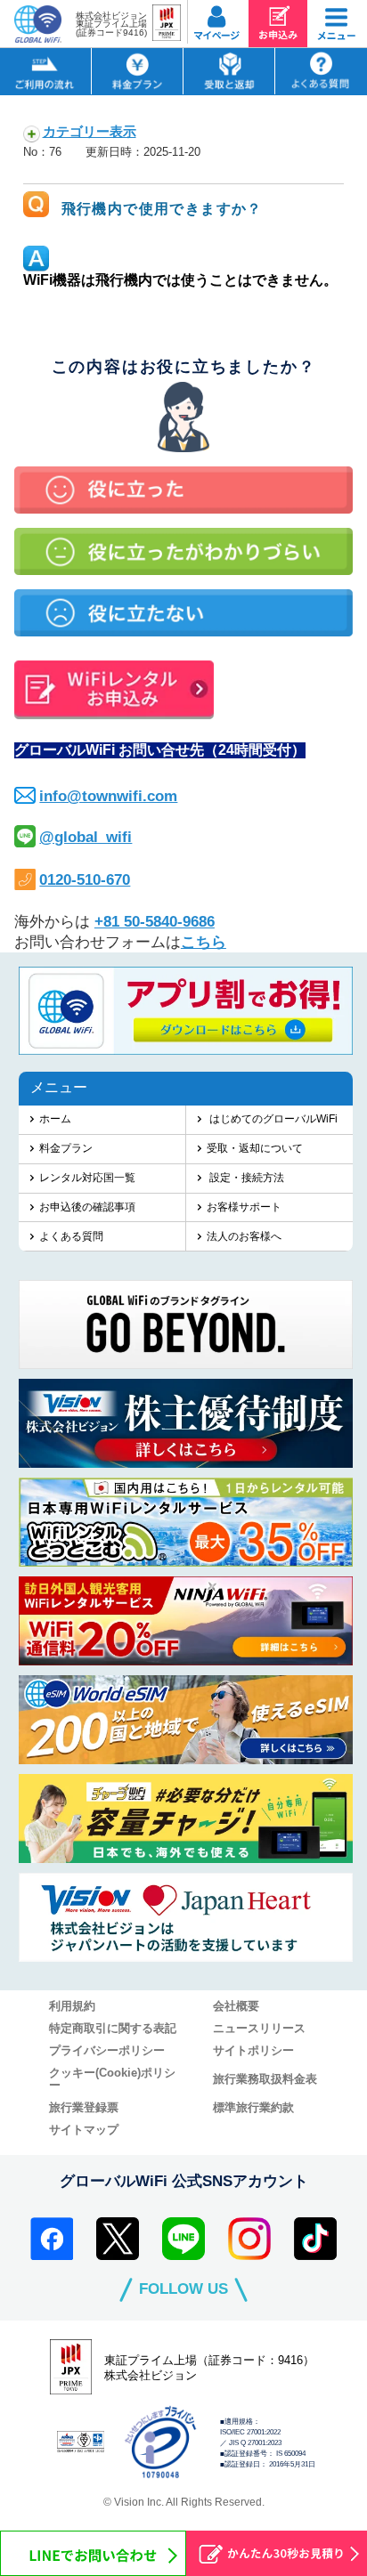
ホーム (55, 1118)
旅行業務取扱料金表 (265, 2079)
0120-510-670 (85, 880)
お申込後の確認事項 (87, 1207)
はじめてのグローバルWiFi (272, 1118)
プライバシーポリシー (107, 2051)
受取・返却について (255, 1148)
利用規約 (72, 2006)
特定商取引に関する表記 (113, 2029)
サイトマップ (84, 2130)
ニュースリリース (259, 2029)
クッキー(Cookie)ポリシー (112, 2079)
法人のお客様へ (244, 1236)
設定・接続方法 (245, 1177)
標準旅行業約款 (253, 2108)
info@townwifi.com (108, 796)
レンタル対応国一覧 (87, 1177)
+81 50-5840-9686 (155, 922)
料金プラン (66, 1148)
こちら (204, 942)
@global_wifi (86, 837)
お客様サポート (244, 1207)
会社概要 (236, 2006)
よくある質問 (71, 1236)
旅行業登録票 (84, 2108)
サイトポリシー (253, 2051)
